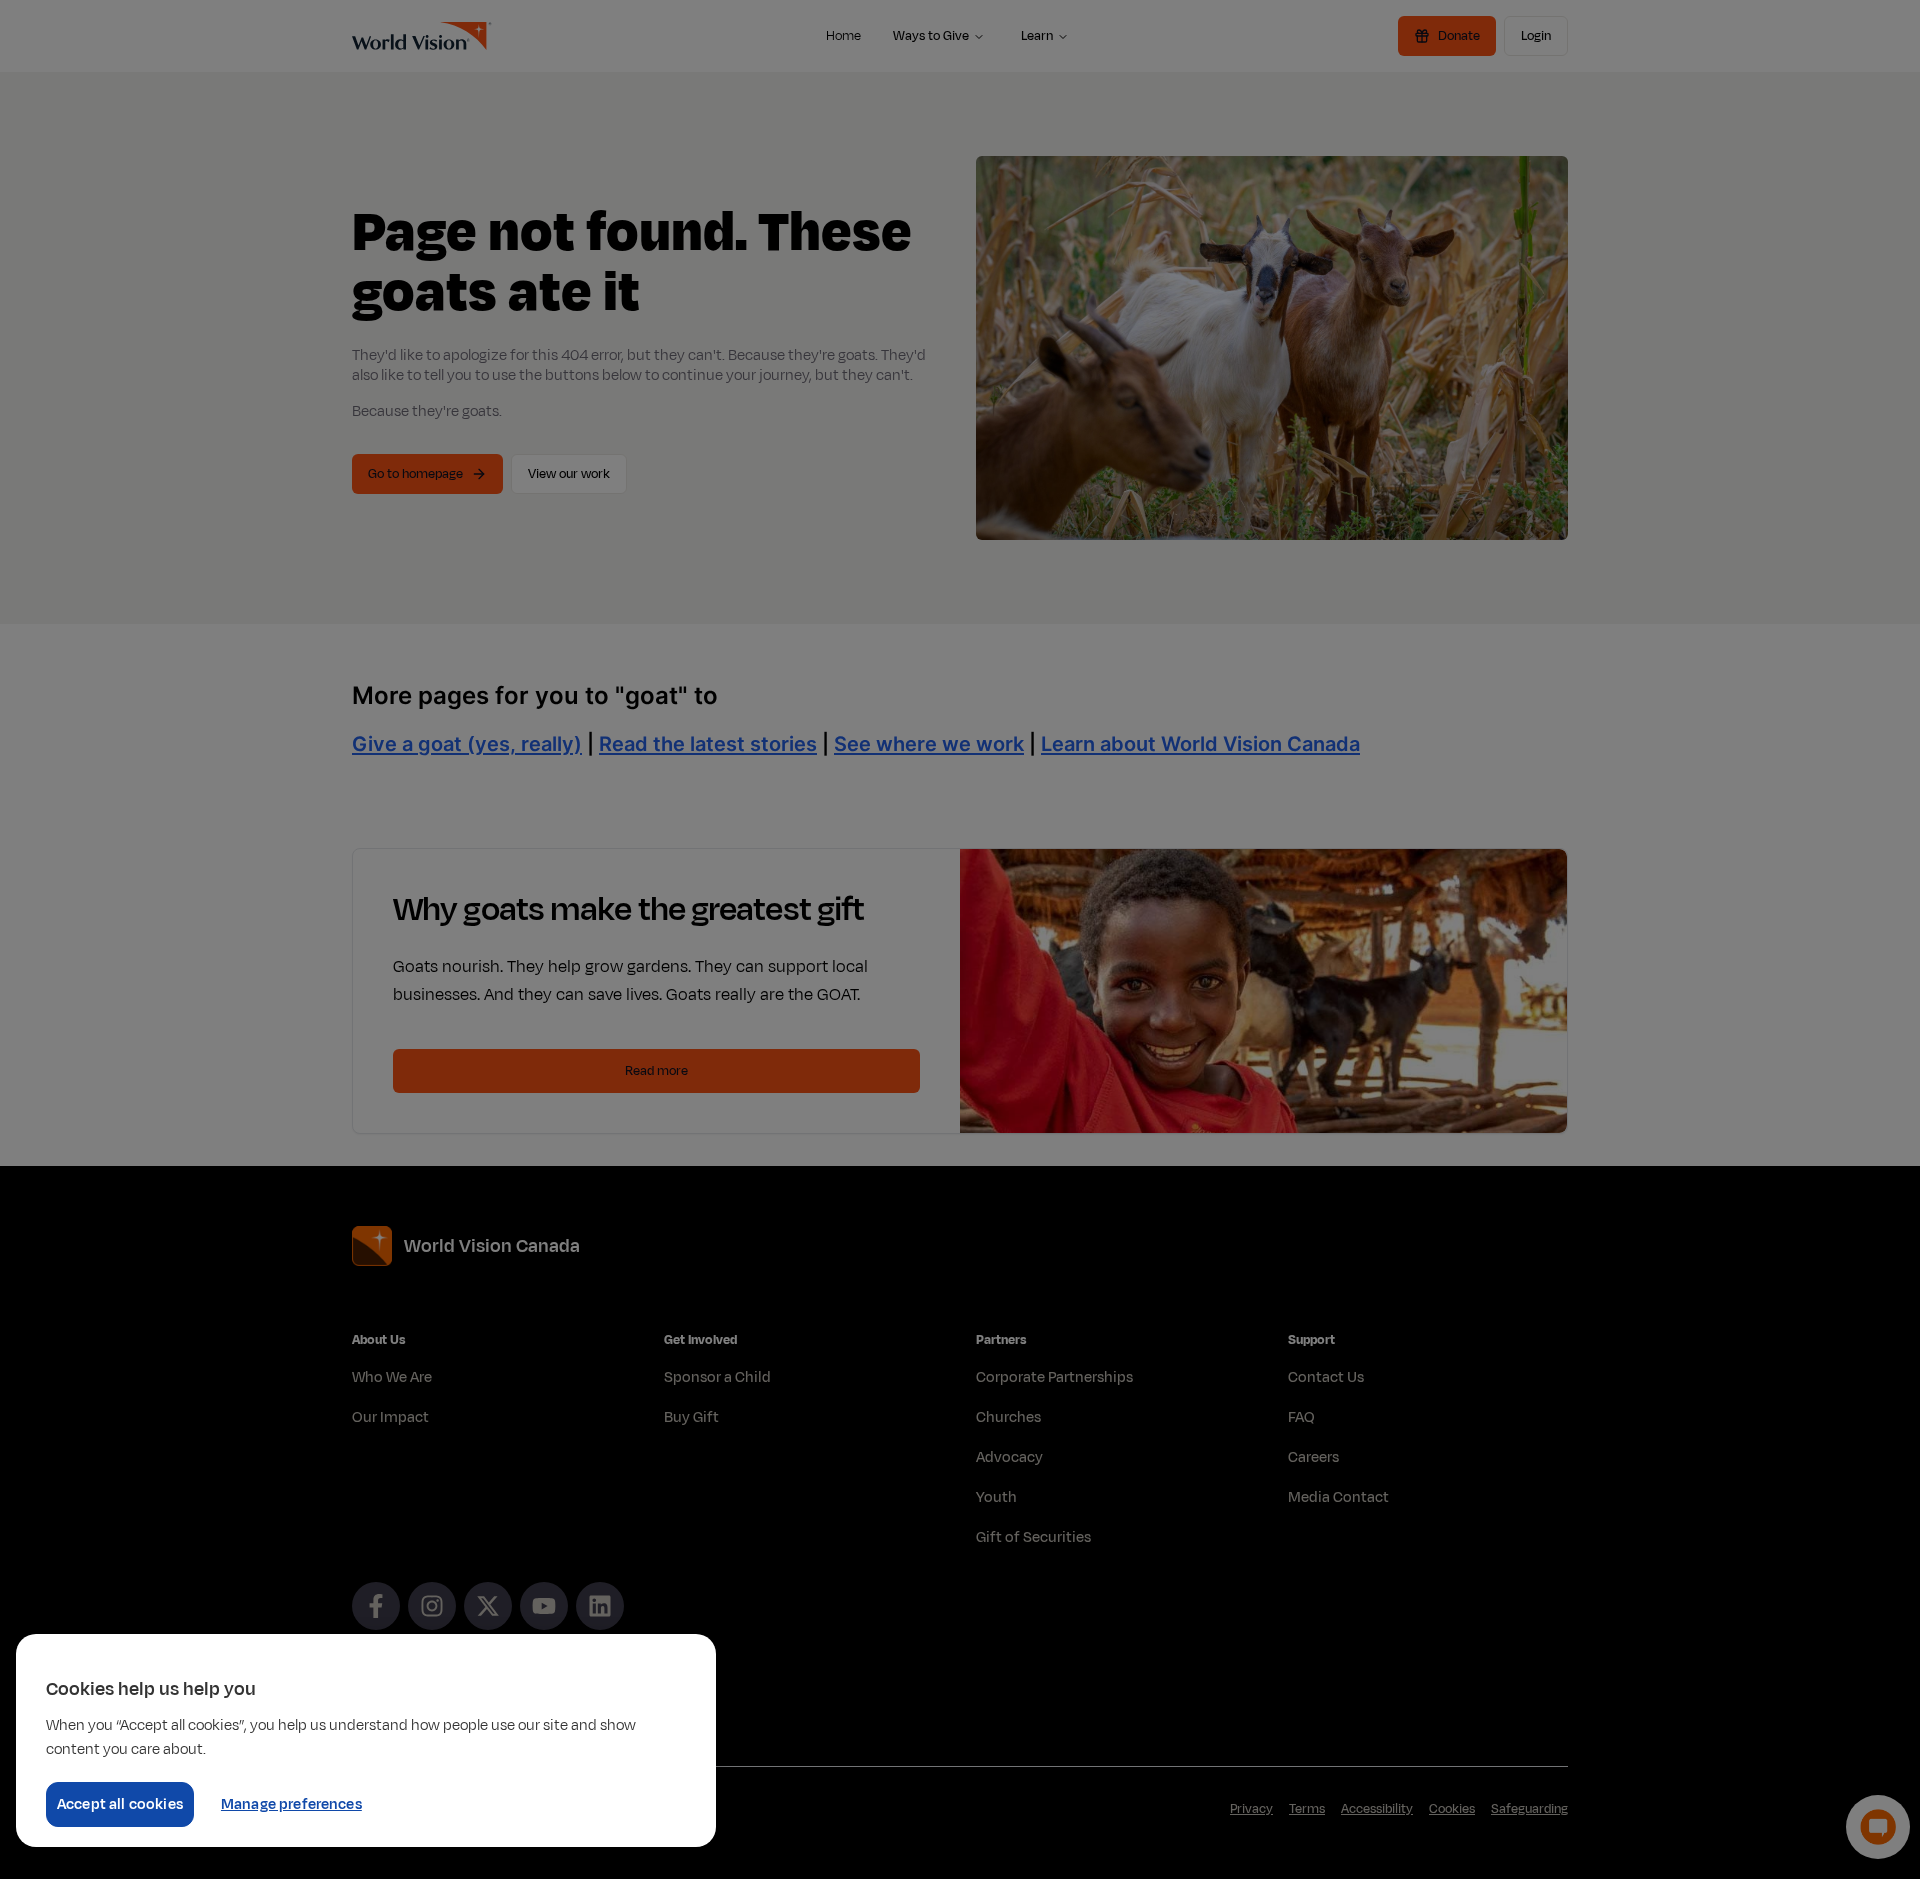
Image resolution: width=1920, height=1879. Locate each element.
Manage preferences (291, 1804)
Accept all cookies (120, 1804)
